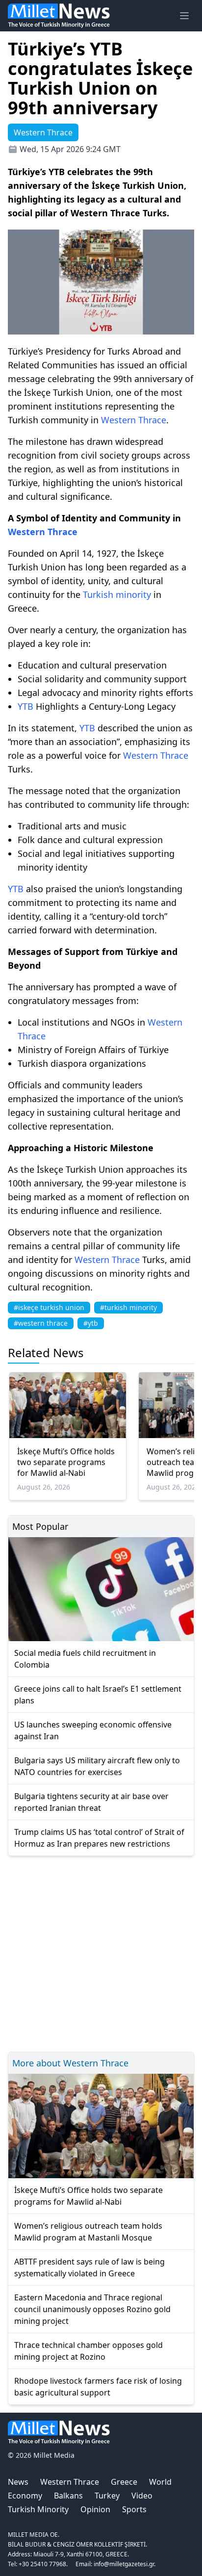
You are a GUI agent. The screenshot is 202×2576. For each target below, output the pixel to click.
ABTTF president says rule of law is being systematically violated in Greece (89, 2267)
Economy (25, 2496)
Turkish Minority (38, 2509)
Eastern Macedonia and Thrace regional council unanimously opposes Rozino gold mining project (92, 2309)
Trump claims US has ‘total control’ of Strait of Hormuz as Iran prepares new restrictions (99, 1838)
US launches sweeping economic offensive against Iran (93, 1730)
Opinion (95, 2509)
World (160, 2482)
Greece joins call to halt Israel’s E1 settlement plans (98, 1695)
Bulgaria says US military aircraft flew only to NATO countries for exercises (97, 1766)
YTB (25, 706)
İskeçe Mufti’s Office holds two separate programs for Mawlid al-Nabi (66, 1462)
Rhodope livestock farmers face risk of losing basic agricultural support (98, 2387)
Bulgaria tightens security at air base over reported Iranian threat (91, 1802)
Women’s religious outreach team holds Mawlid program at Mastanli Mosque (88, 2232)
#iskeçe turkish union (49, 1307)
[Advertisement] (101, 1952)
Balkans (68, 2496)
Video (142, 2496)
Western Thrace (134, 420)
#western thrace (41, 1323)
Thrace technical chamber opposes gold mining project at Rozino (88, 2351)
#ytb (91, 1323)
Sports (134, 2509)
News (18, 2482)
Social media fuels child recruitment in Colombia (85, 1659)
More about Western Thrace (70, 2063)
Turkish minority (117, 594)
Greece (124, 2482)
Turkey (107, 2496)
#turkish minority (128, 1307)
